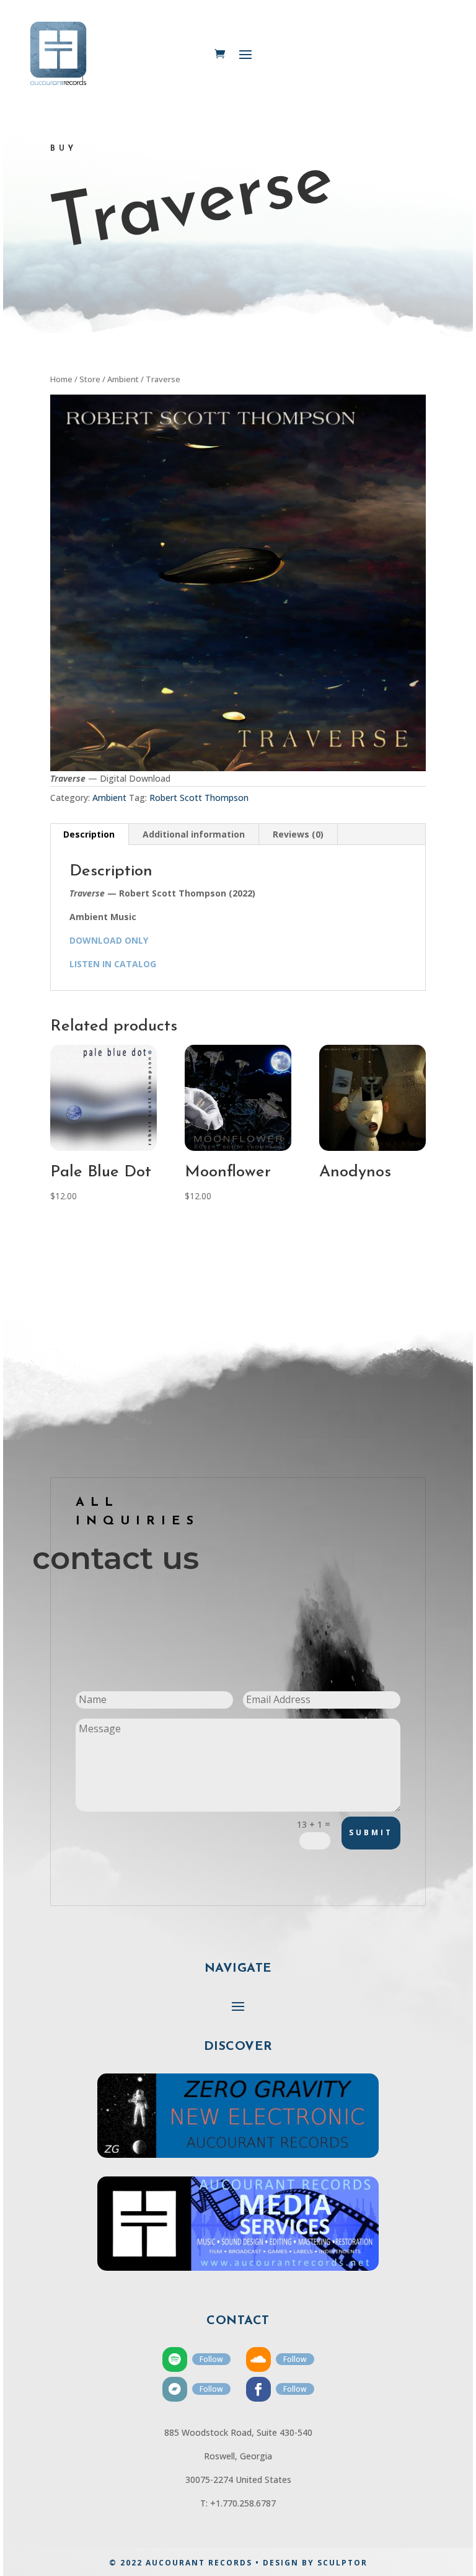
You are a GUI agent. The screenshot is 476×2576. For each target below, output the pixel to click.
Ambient (123, 379)
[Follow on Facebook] (258, 2389)
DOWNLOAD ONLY (109, 940)
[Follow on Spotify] (175, 2359)
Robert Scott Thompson (199, 798)
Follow (211, 2359)
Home (61, 379)
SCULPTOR (342, 2563)
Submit (371, 1832)
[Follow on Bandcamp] (175, 2389)
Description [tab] (89, 834)
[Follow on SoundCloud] (258, 2359)
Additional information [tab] (194, 834)
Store (90, 379)
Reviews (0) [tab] (298, 834)
